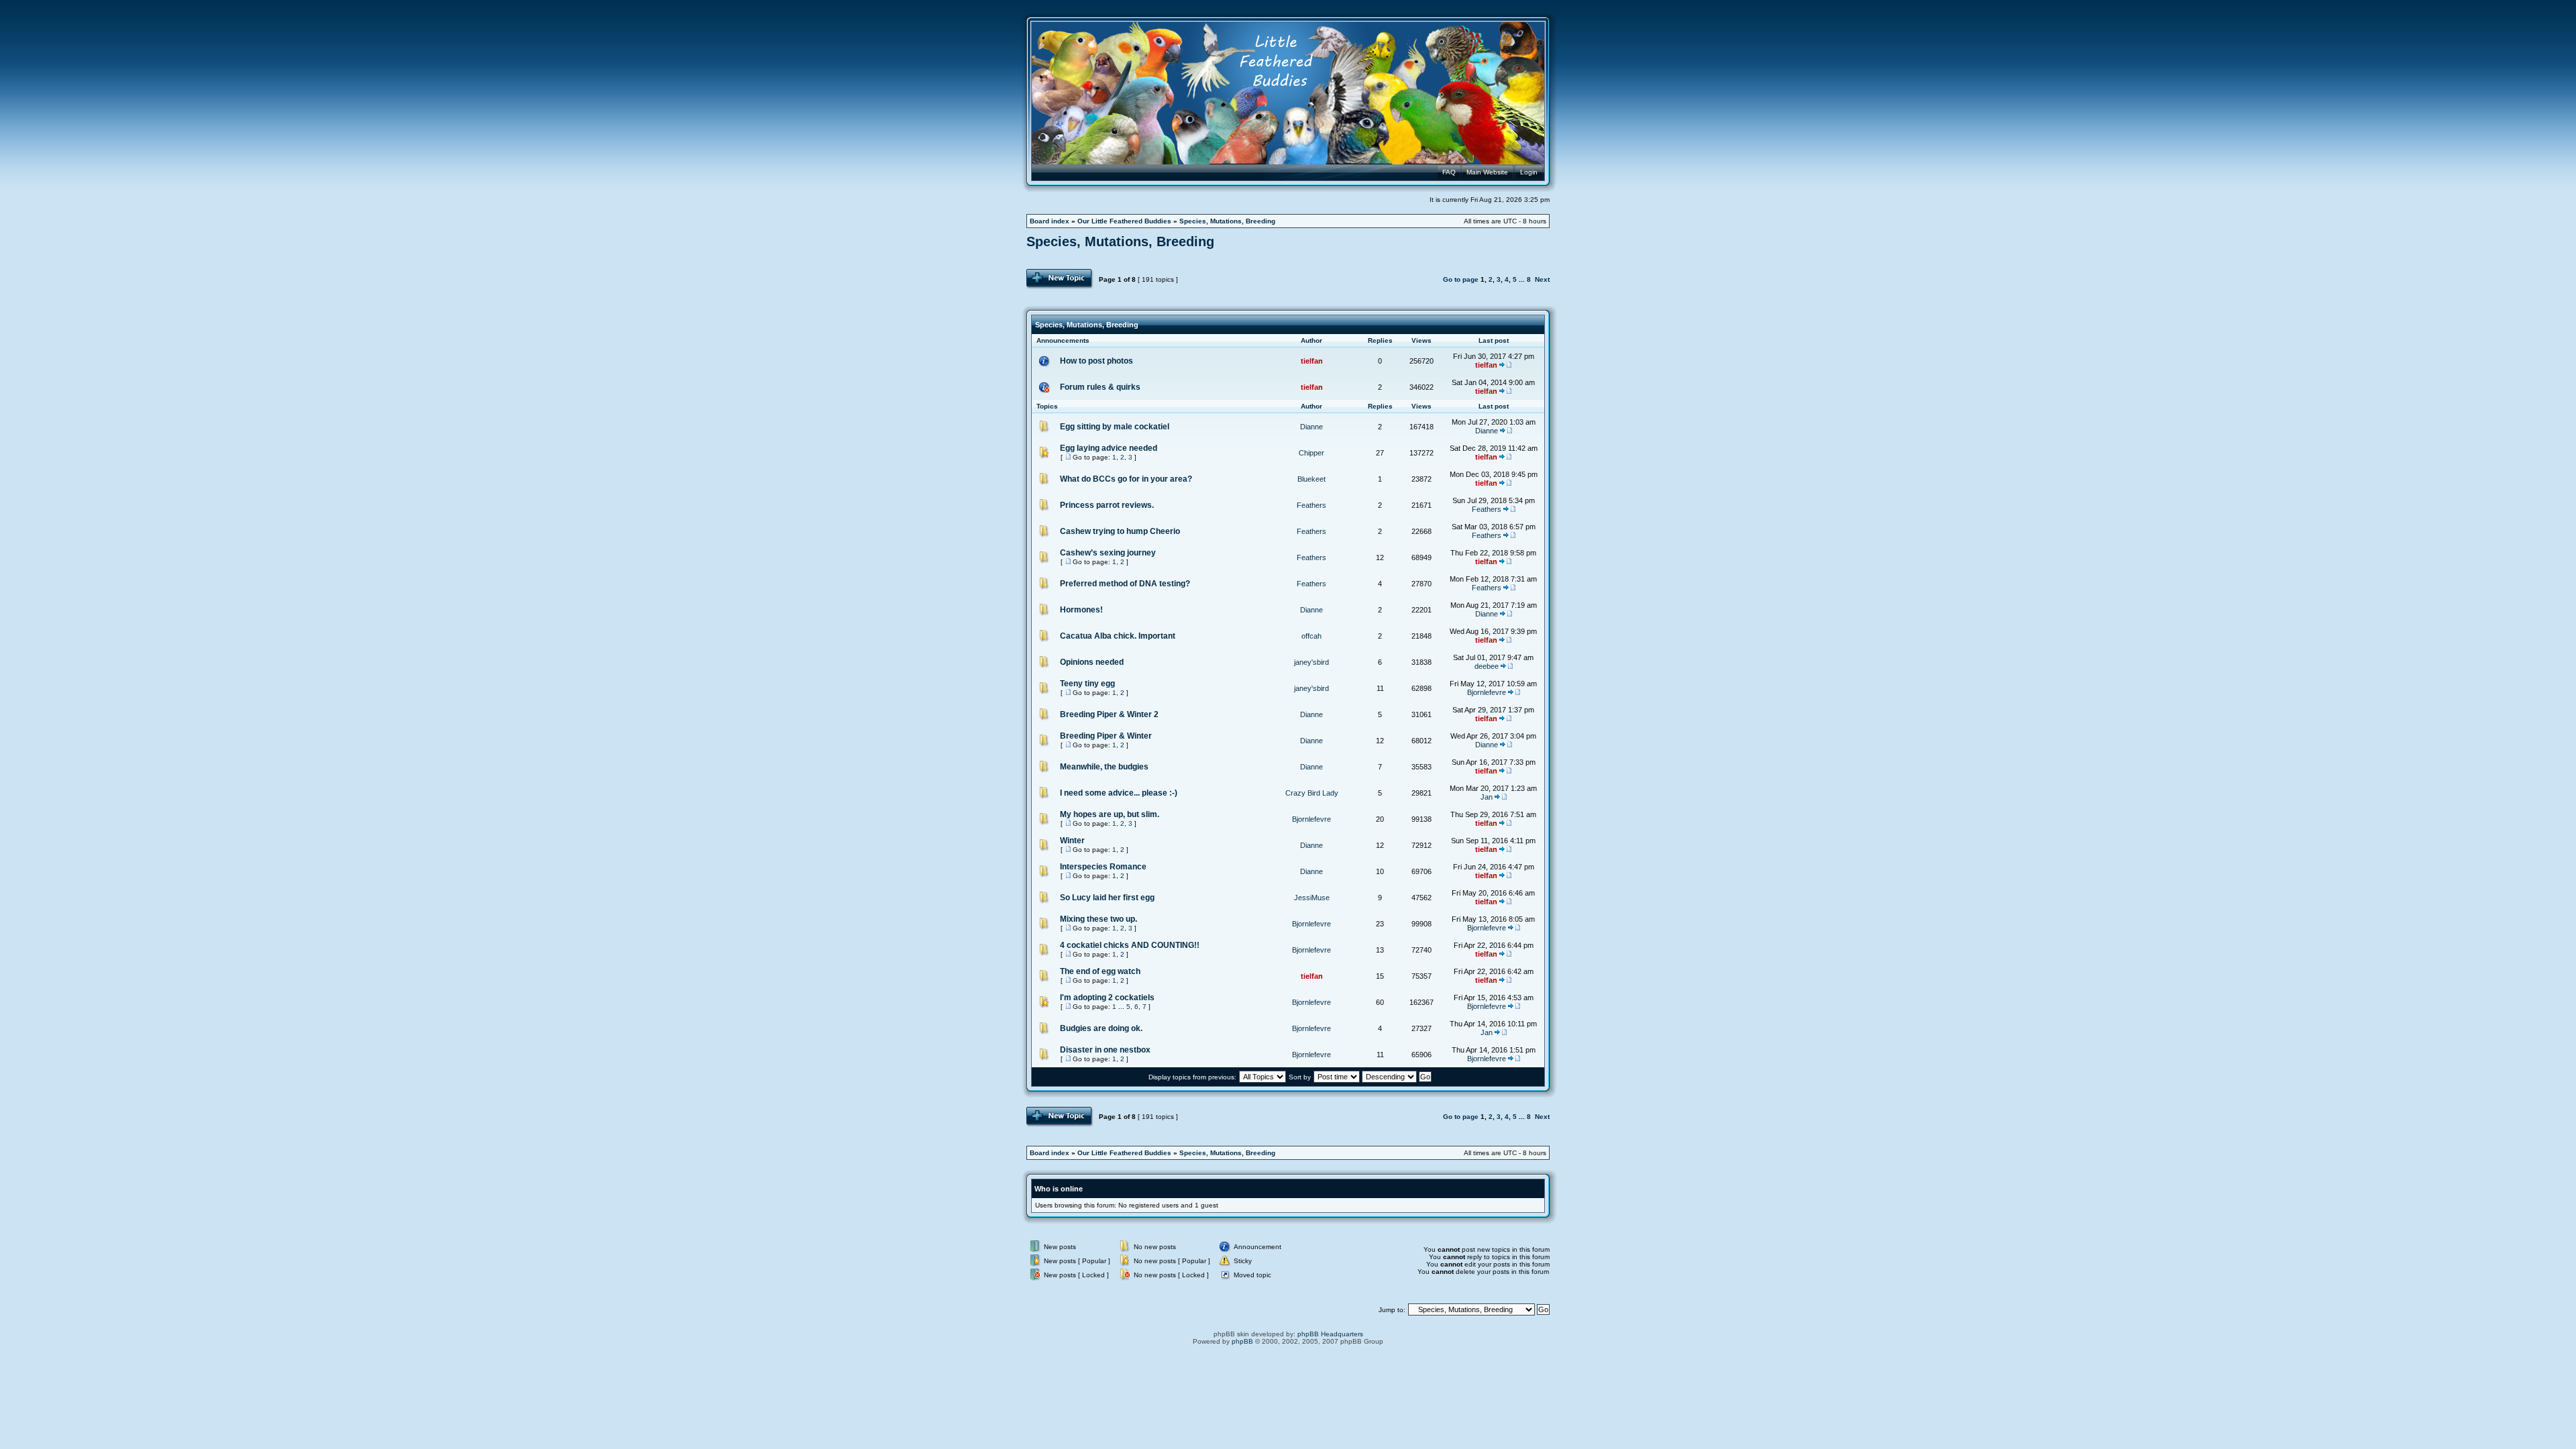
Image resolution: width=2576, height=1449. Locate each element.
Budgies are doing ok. (1101, 1028)
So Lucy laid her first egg (1107, 898)
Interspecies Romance (1103, 867)
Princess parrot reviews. (1107, 505)
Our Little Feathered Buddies (1124, 221)
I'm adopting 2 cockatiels (1107, 998)
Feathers (1311, 505)
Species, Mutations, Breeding (1227, 221)
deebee (1487, 666)
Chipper (1311, 453)
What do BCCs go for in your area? (1126, 479)
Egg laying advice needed (1109, 448)
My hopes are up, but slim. (1110, 814)
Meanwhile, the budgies (1104, 767)
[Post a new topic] (1060, 279)
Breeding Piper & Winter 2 (1109, 714)
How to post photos (1096, 361)
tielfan (1312, 361)
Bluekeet (1311, 479)
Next (1542, 279)
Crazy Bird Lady (1312, 793)
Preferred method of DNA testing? (1125, 584)
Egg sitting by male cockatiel (1115, 427)
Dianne (1311, 427)
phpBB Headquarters (1330, 1334)
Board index (1050, 221)
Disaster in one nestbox (1105, 1050)
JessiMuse (1312, 898)
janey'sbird (1311, 662)
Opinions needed (1092, 662)
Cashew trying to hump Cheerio (1120, 531)
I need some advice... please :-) (1119, 793)
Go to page (1461, 279)
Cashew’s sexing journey (1108, 553)
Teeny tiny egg (1087, 684)
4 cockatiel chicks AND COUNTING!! (1130, 945)
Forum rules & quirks (1100, 387)
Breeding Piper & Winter (1106, 736)
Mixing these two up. (1098, 919)
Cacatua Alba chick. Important (1118, 636)
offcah (1311, 636)
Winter (1072, 841)
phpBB (1242, 1341)
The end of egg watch (1100, 971)
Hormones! (1081, 610)
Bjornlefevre (1487, 692)
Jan (1487, 797)
